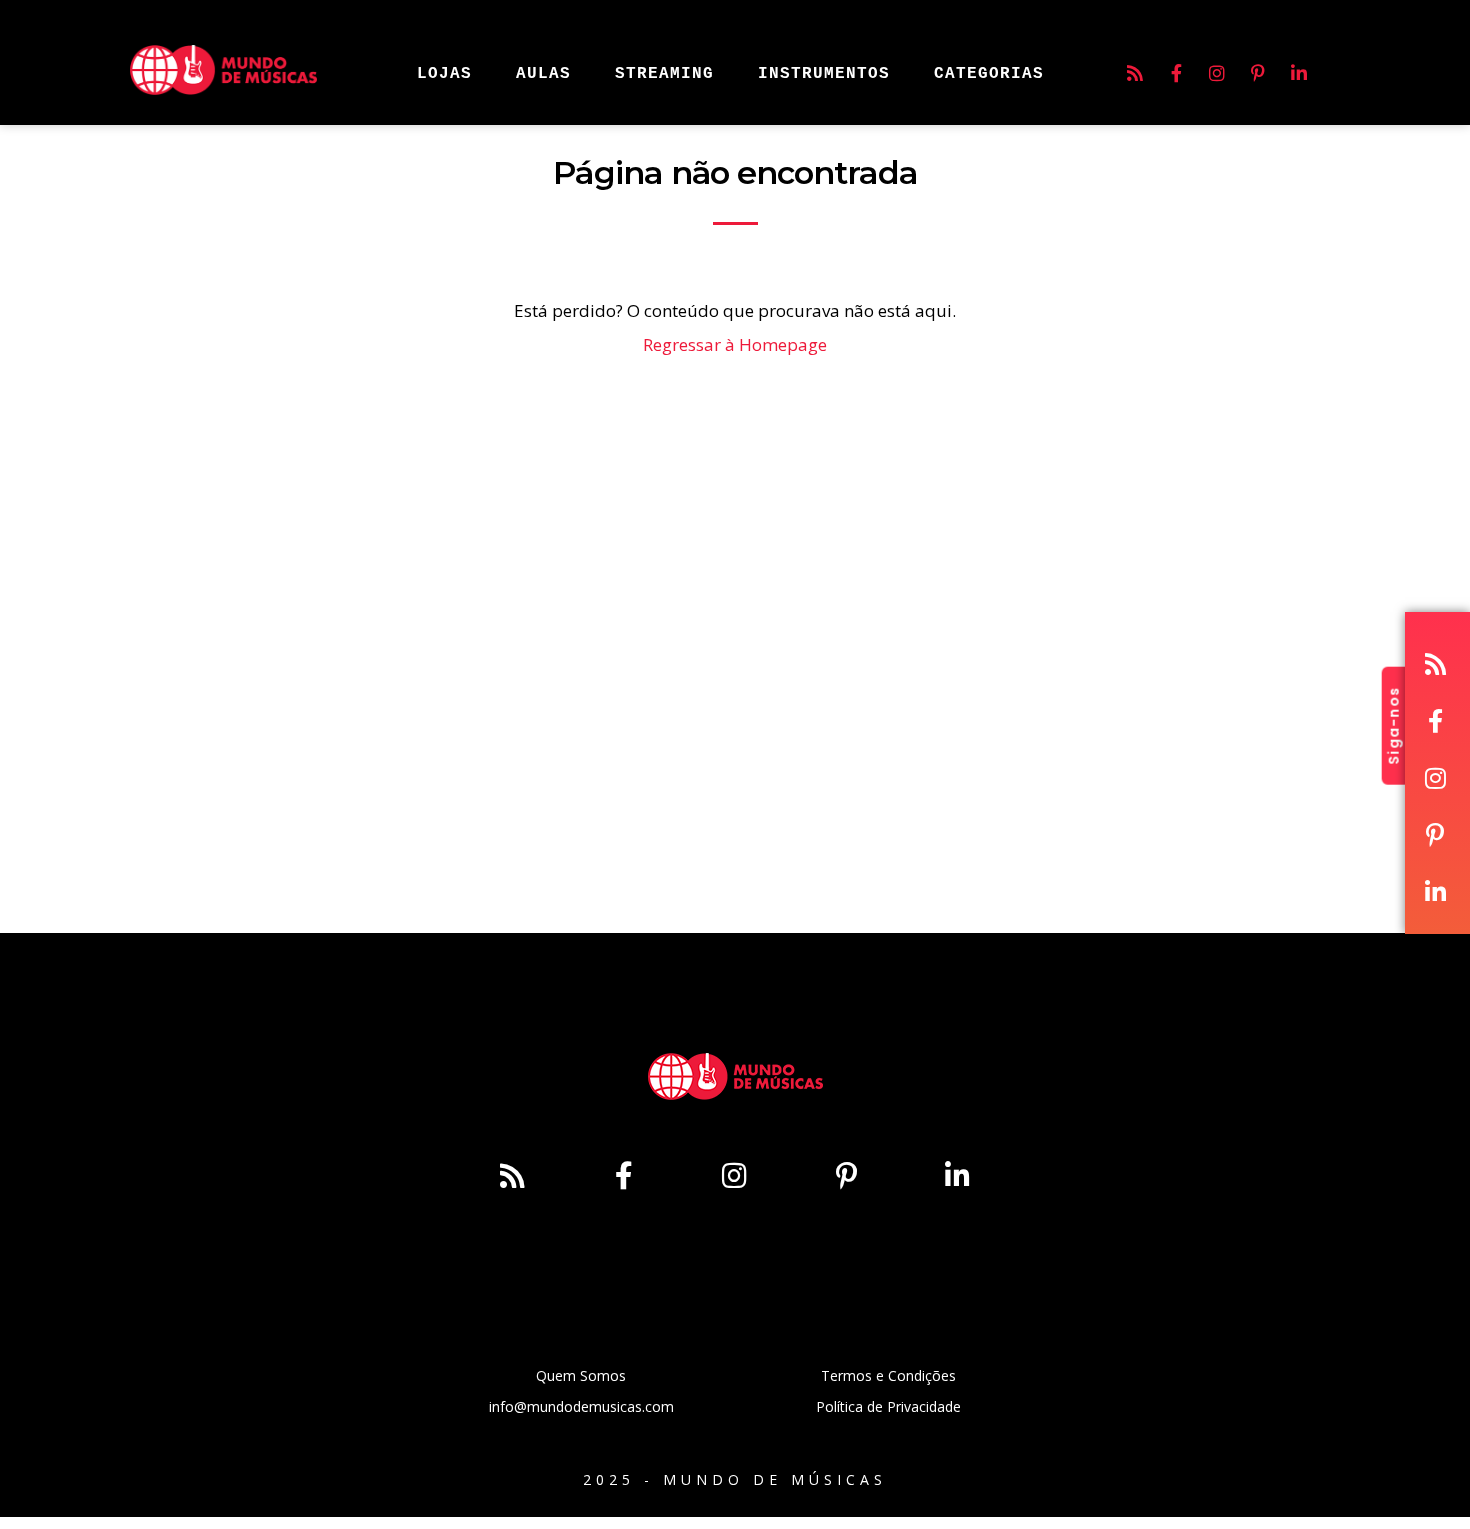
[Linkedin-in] (1299, 73)
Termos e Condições (888, 1375)
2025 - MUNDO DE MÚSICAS (735, 1479)
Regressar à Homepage (735, 344)
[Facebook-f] (1176, 73)
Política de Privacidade (888, 1406)
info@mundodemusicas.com (581, 1406)
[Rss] (1135, 73)
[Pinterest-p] (1258, 73)
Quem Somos (581, 1375)
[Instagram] (1217, 73)
